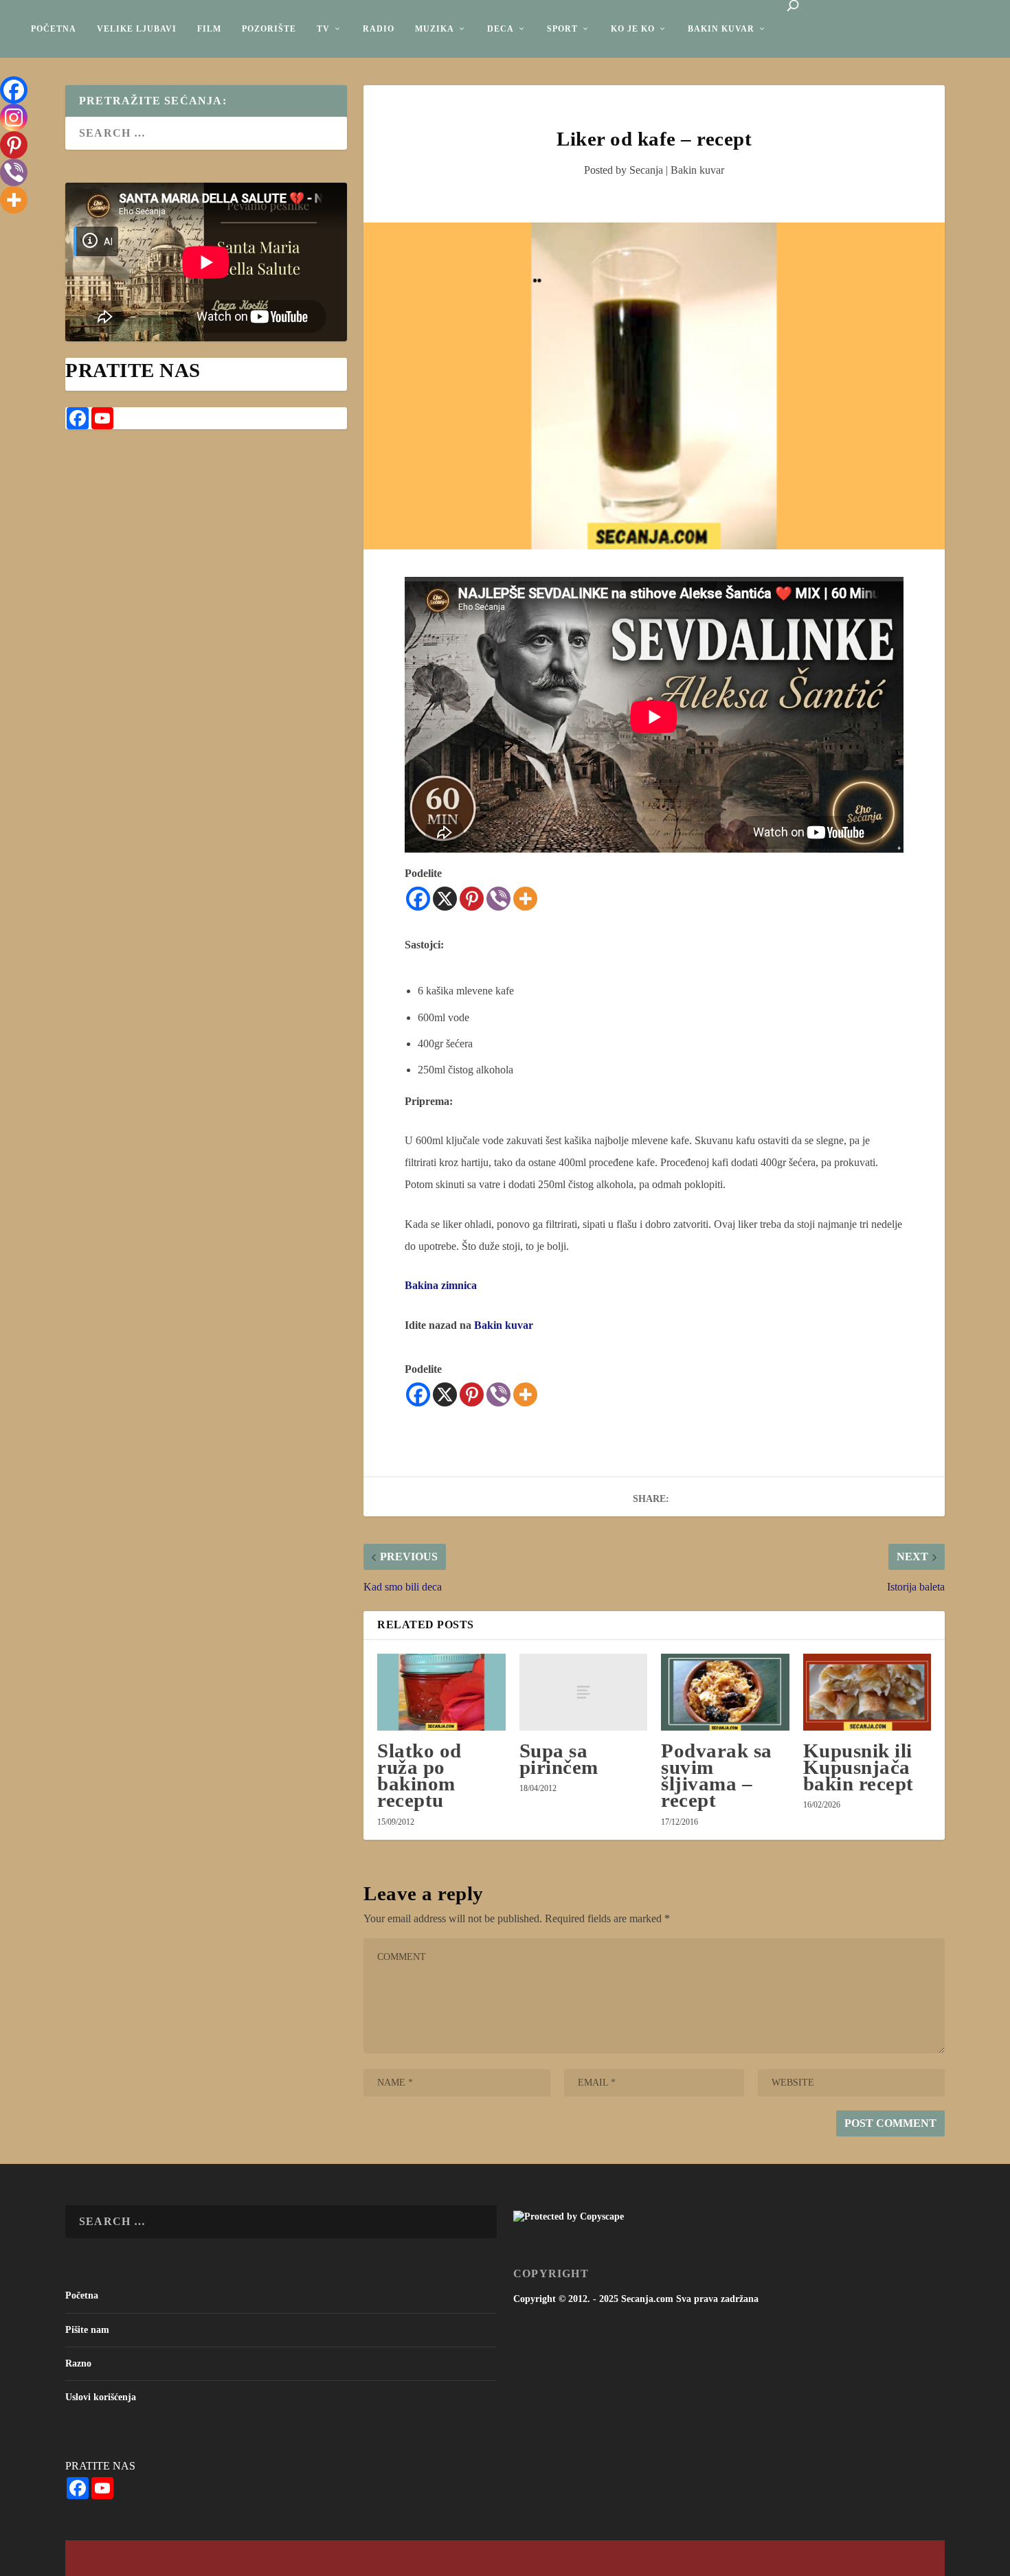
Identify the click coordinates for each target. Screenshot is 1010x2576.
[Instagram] (14, 117)
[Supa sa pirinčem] (583, 1692)
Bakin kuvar (721, 29)
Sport (562, 29)
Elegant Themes (171, 2559)
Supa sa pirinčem (559, 1759)
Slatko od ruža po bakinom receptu (419, 1776)
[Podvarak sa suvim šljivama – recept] (725, 1692)
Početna (54, 29)
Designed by (128, 2559)
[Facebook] (418, 899)
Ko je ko (633, 29)
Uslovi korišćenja (101, 2397)
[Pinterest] (472, 899)
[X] (445, 899)
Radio (379, 29)
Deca (501, 29)
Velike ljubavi (137, 29)
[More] (525, 899)
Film (209, 29)
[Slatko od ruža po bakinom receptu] (441, 1692)
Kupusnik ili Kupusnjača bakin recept (858, 1767)
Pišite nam (87, 2330)
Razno (78, 2363)
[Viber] (498, 899)
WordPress (267, 2559)
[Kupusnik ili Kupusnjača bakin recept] (867, 1692)
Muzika (435, 29)
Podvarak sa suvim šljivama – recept (717, 1776)
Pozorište (269, 29)
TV (323, 29)
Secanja (646, 170)
